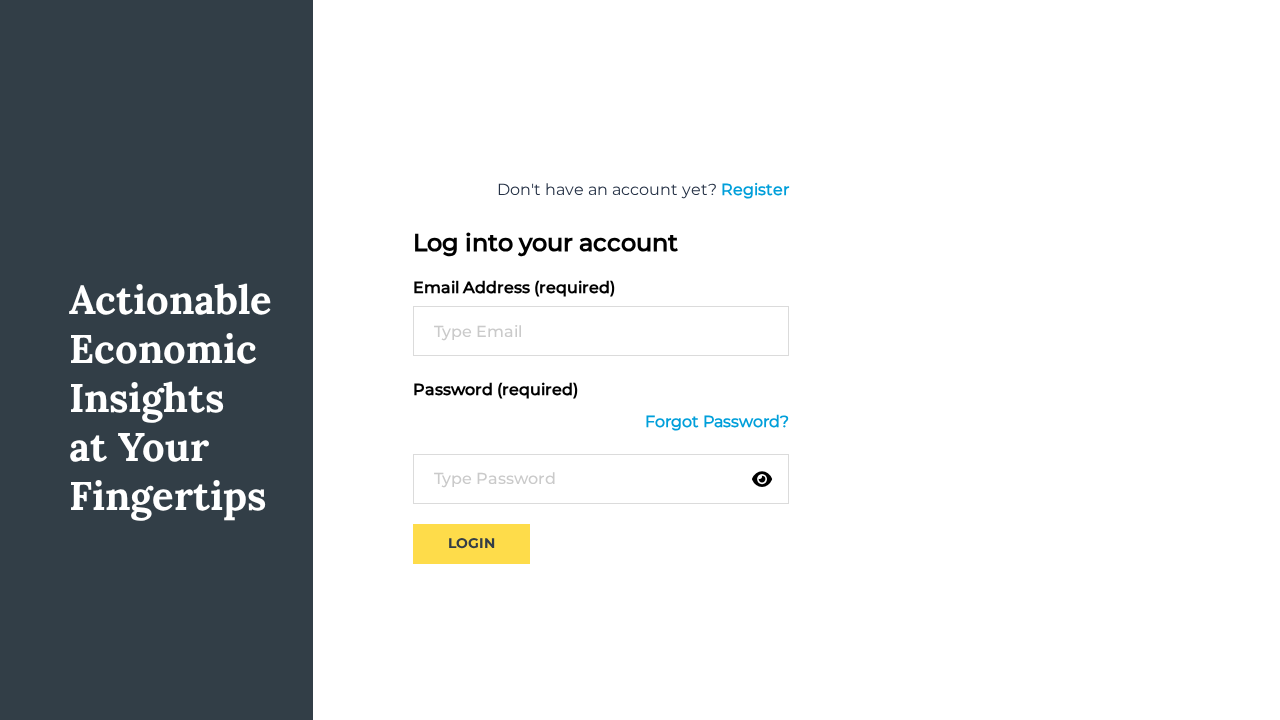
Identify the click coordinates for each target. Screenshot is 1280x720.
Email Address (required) (514, 287)
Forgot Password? (717, 421)
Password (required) (495, 389)
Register (755, 189)
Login (471, 543)
